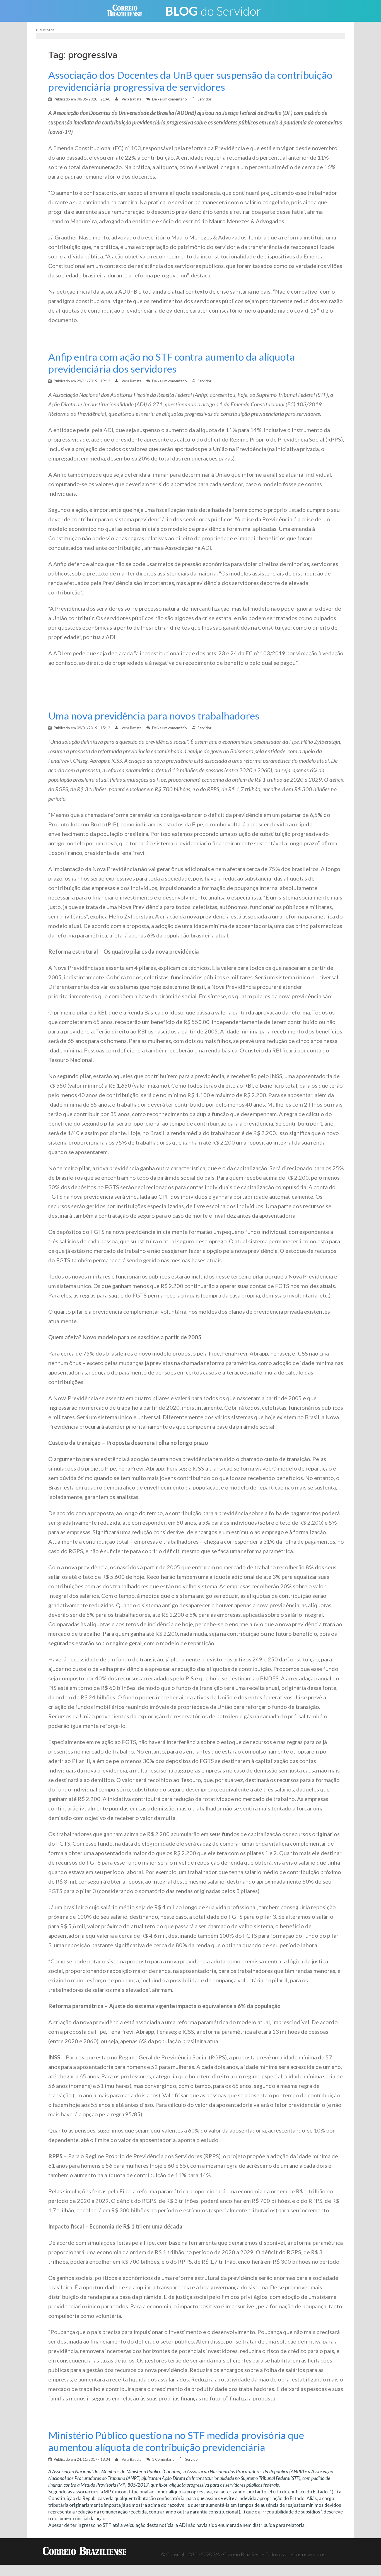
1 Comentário (163, 2459)
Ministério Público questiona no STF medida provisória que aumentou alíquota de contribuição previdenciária (176, 2441)
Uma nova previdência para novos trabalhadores (154, 716)
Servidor (204, 99)
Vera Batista (132, 99)
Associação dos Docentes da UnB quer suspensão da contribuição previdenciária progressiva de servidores (190, 81)
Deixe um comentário (169, 99)
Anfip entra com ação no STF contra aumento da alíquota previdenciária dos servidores (172, 363)
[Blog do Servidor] (213, 10)
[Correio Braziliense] (129, 10)
